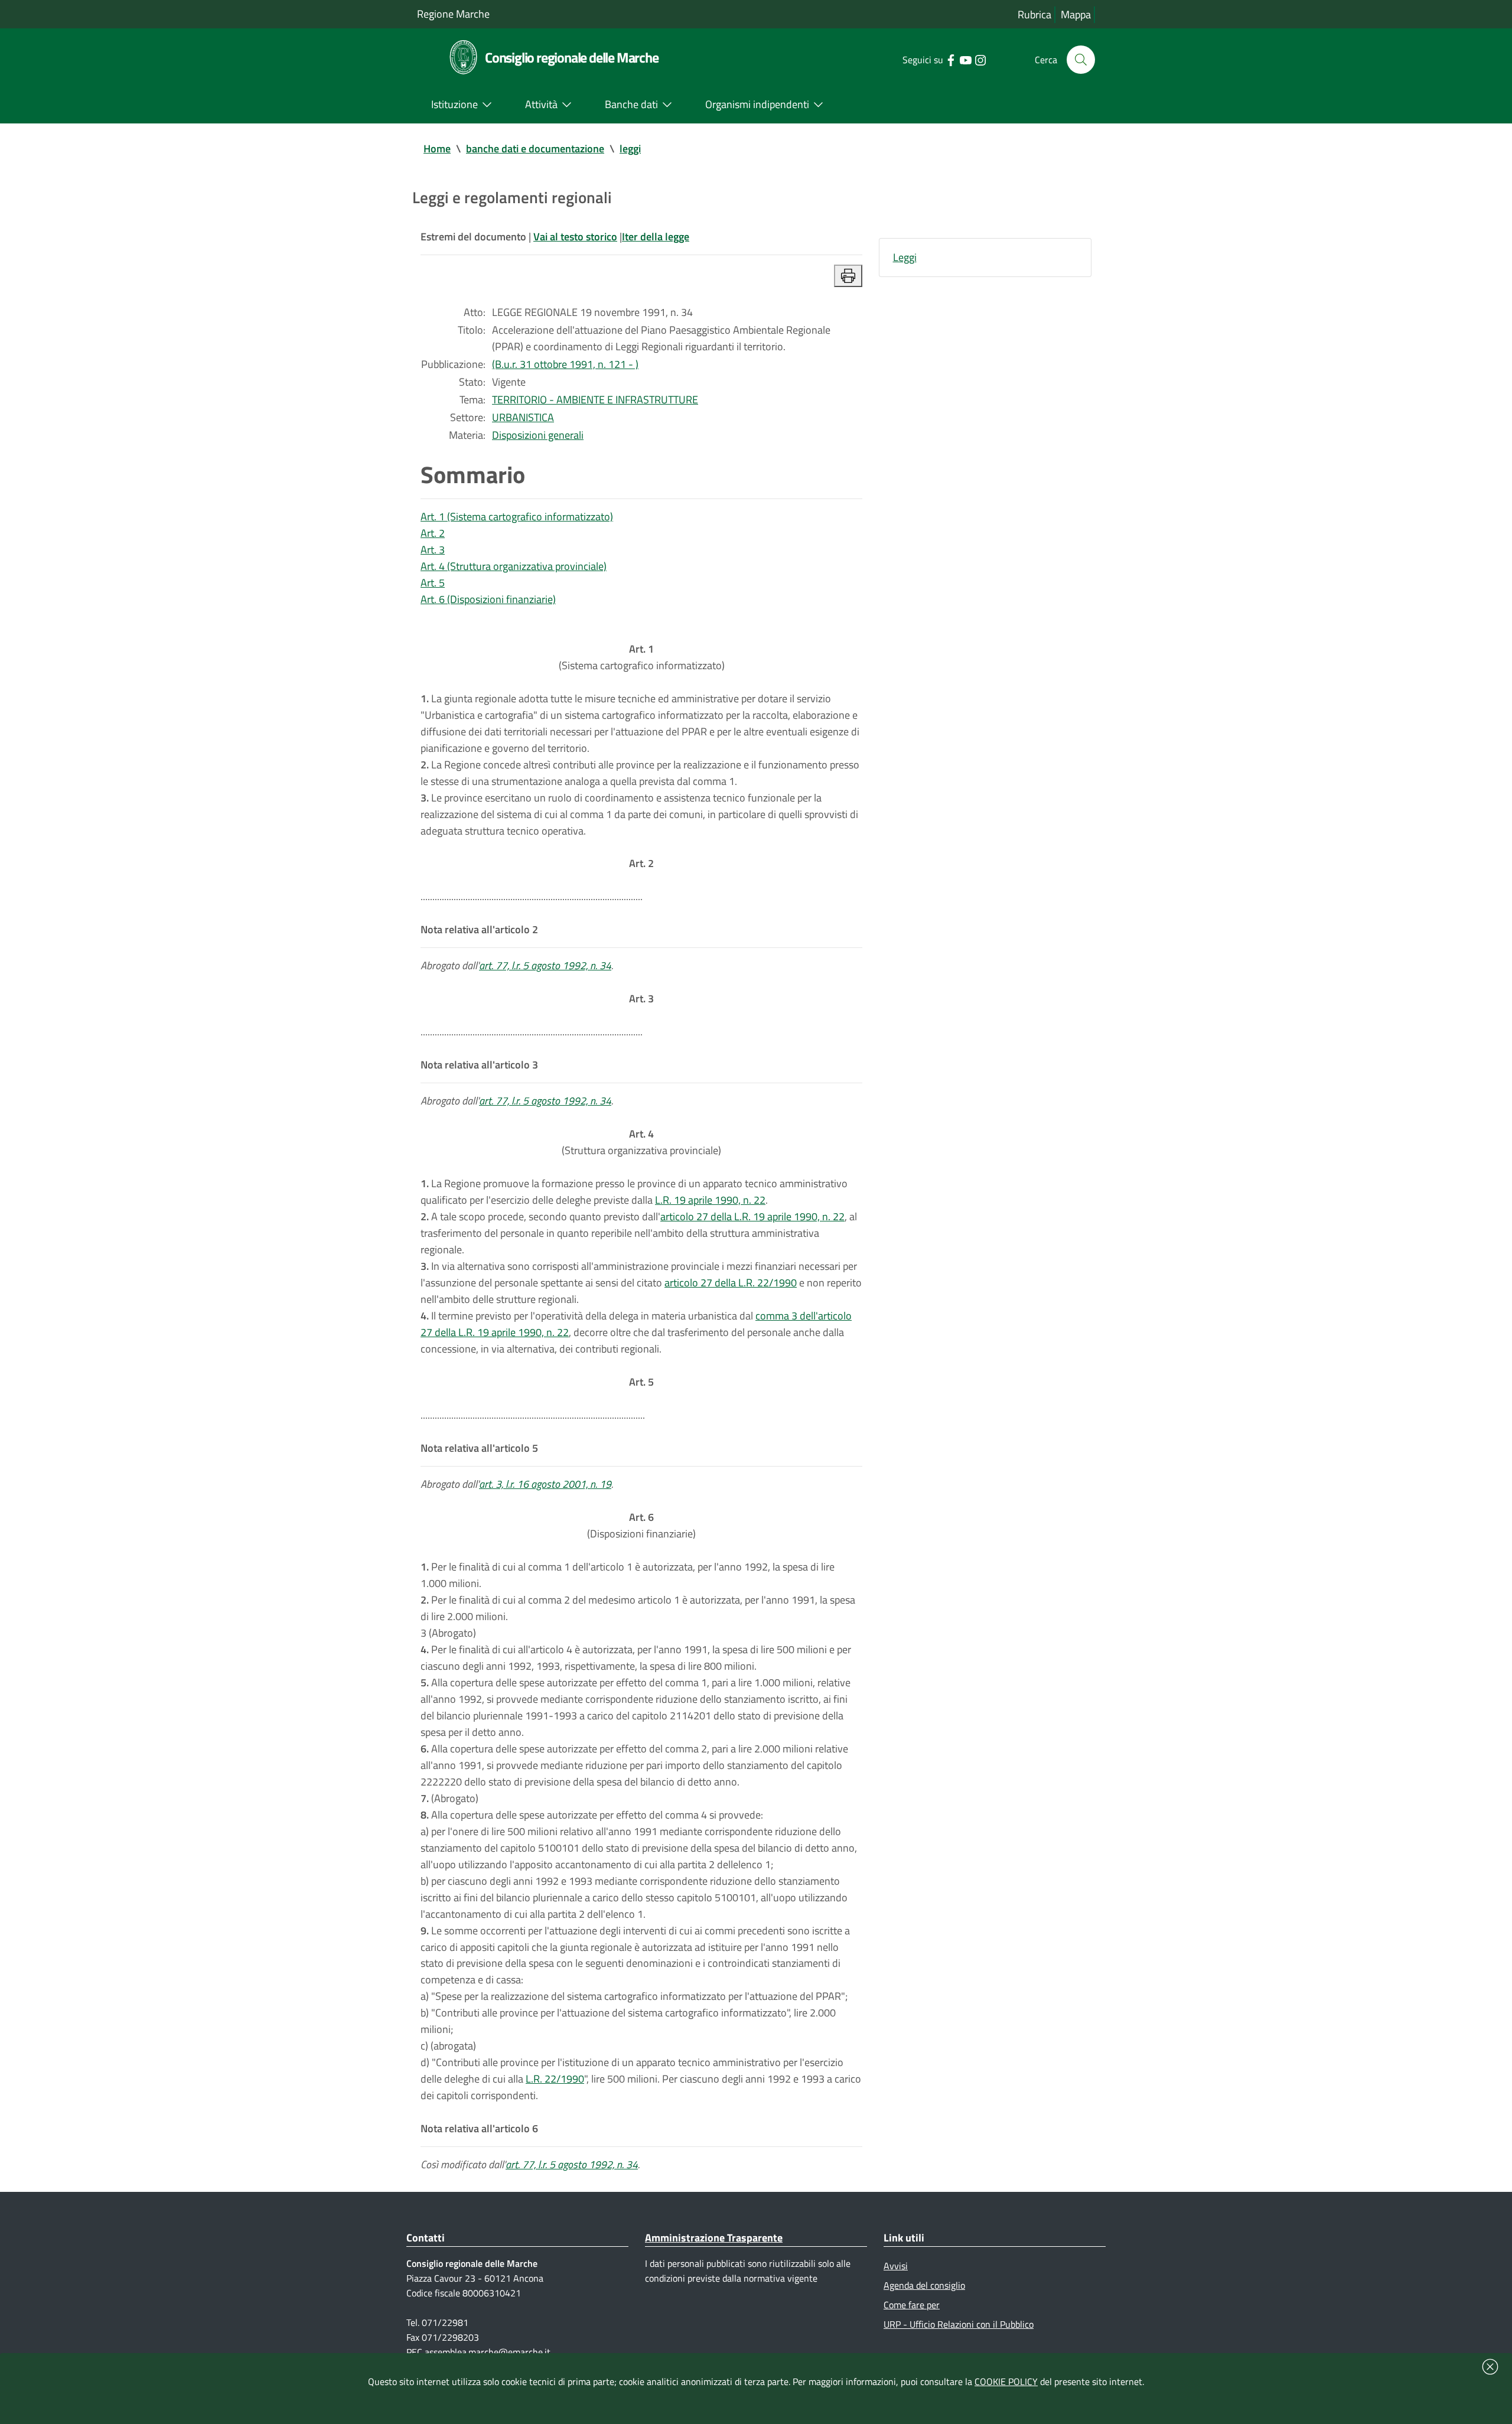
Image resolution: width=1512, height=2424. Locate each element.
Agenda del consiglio (924, 2285)
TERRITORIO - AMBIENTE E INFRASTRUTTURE (595, 400)
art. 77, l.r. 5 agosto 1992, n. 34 (545, 965)
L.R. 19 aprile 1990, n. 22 (710, 1200)
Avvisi (896, 2266)
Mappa (1076, 14)
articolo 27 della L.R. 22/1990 (731, 1283)
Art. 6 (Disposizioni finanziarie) (488, 599)
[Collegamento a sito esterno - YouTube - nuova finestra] (965, 59)
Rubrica (1034, 14)
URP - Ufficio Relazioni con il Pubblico (959, 2324)
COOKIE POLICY (1006, 2381)
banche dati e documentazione (535, 149)
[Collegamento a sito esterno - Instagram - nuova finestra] (980, 59)
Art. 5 (433, 583)
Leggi (905, 257)
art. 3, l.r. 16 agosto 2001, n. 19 (545, 1484)
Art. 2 (433, 533)
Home (437, 149)
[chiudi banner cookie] (1490, 2367)
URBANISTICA (523, 417)
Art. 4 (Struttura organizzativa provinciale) (514, 566)
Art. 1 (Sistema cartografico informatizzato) (517, 517)
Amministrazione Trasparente (714, 2238)
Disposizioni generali (538, 435)
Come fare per (912, 2305)
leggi (630, 149)
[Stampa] (848, 276)
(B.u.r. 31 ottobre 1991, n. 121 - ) (565, 364)
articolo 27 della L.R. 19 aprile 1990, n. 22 (752, 1216)
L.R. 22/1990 (555, 2079)
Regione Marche (453, 14)
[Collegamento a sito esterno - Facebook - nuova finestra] (951, 59)
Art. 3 (433, 550)
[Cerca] (1081, 60)
